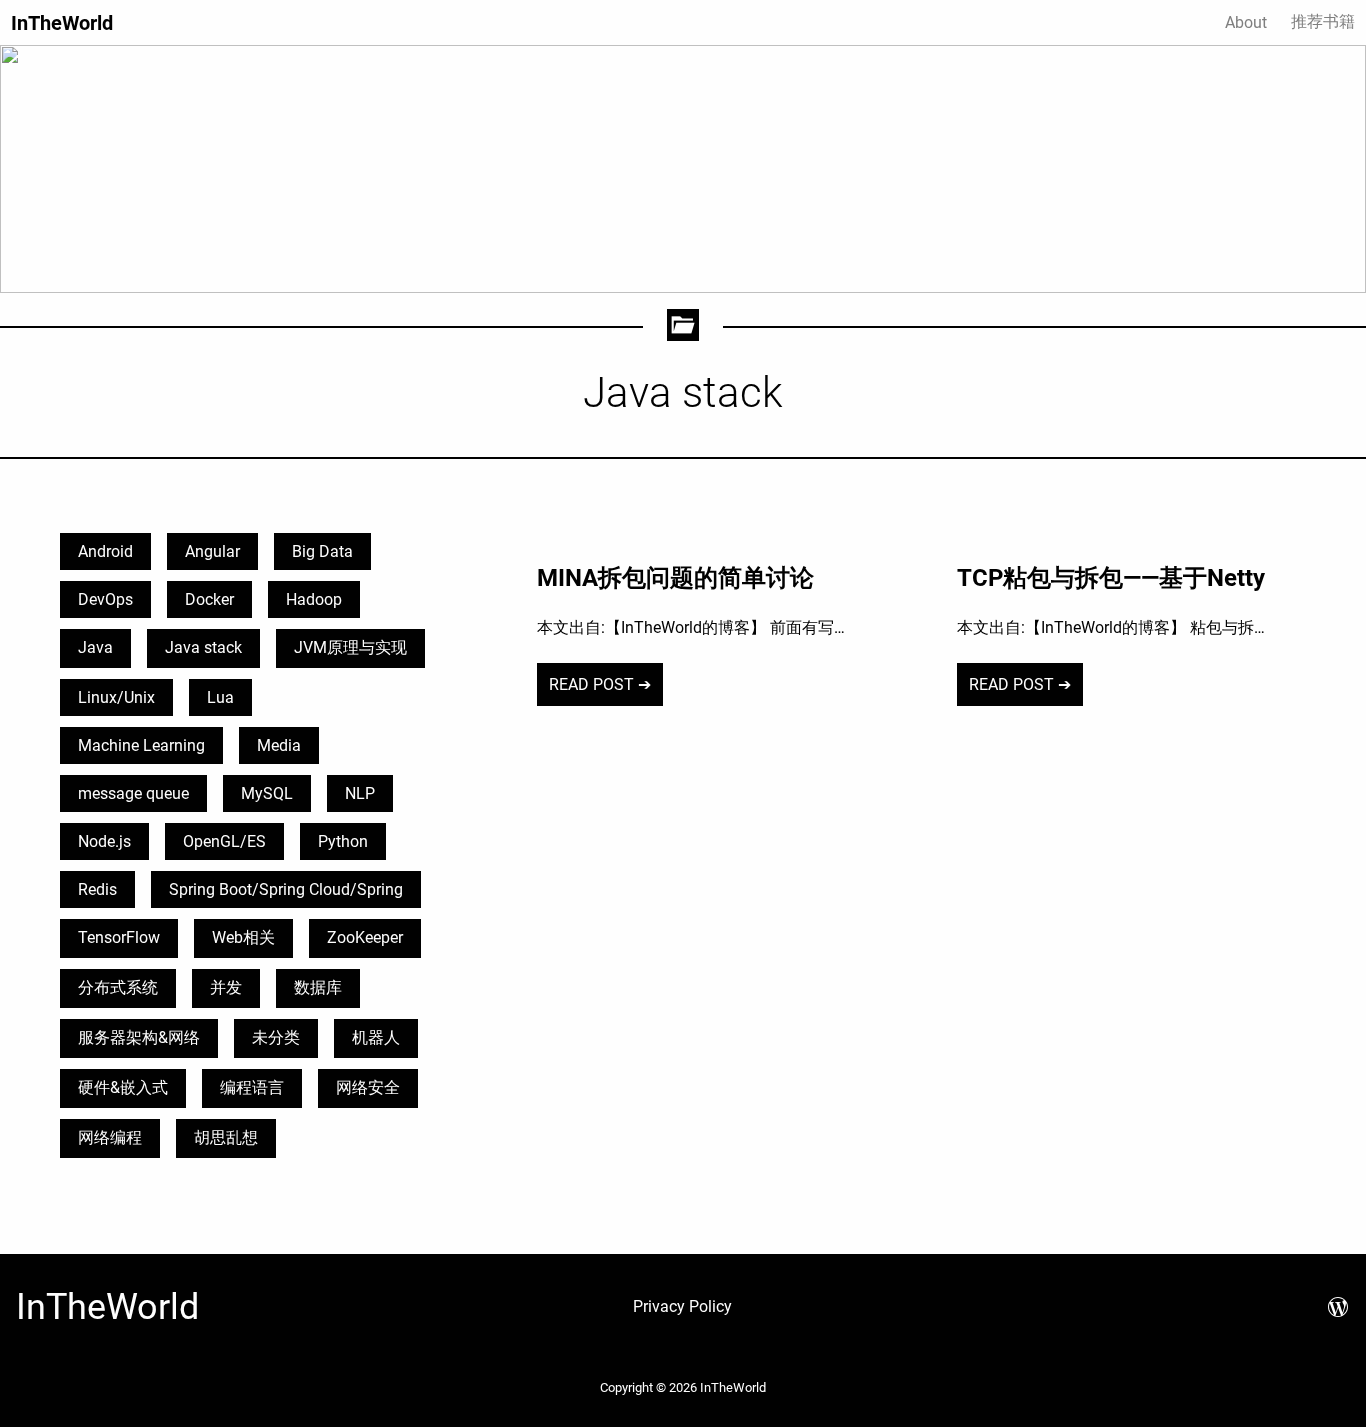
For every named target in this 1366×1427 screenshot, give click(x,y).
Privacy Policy (682, 1306)
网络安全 (368, 1087)
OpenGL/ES (224, 841)
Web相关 (243, 937)
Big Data (322, 551)
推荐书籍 (1323, 21)
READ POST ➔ (600, 684)
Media (279, 745)
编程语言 (252, 1087)
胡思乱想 (226, 1137)
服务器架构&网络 (139, 1037)
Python (343, 841)
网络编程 (110, 1137)
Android (105, 551)
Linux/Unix (116, 697)
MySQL (267, 793)
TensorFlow (119, 937)
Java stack (203, 647)
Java (95, 647)
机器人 (376, 1037)
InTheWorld (62, 23)
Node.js (104, 841)
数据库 (318, 987)
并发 (226, 987)
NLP (360, 793)
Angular (212, 551)
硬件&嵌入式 (123, 1087)
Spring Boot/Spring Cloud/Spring (286, 889)
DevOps (105, 599)
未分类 (276, 1037)
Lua (220, 697)
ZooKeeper (365, 937)
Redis (97, 889)
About (1246, 22)
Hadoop (314, 599)
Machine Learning (141, 745)
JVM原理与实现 (350, 647)
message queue (133, 793)
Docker (209, 599)
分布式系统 (118, 987)
